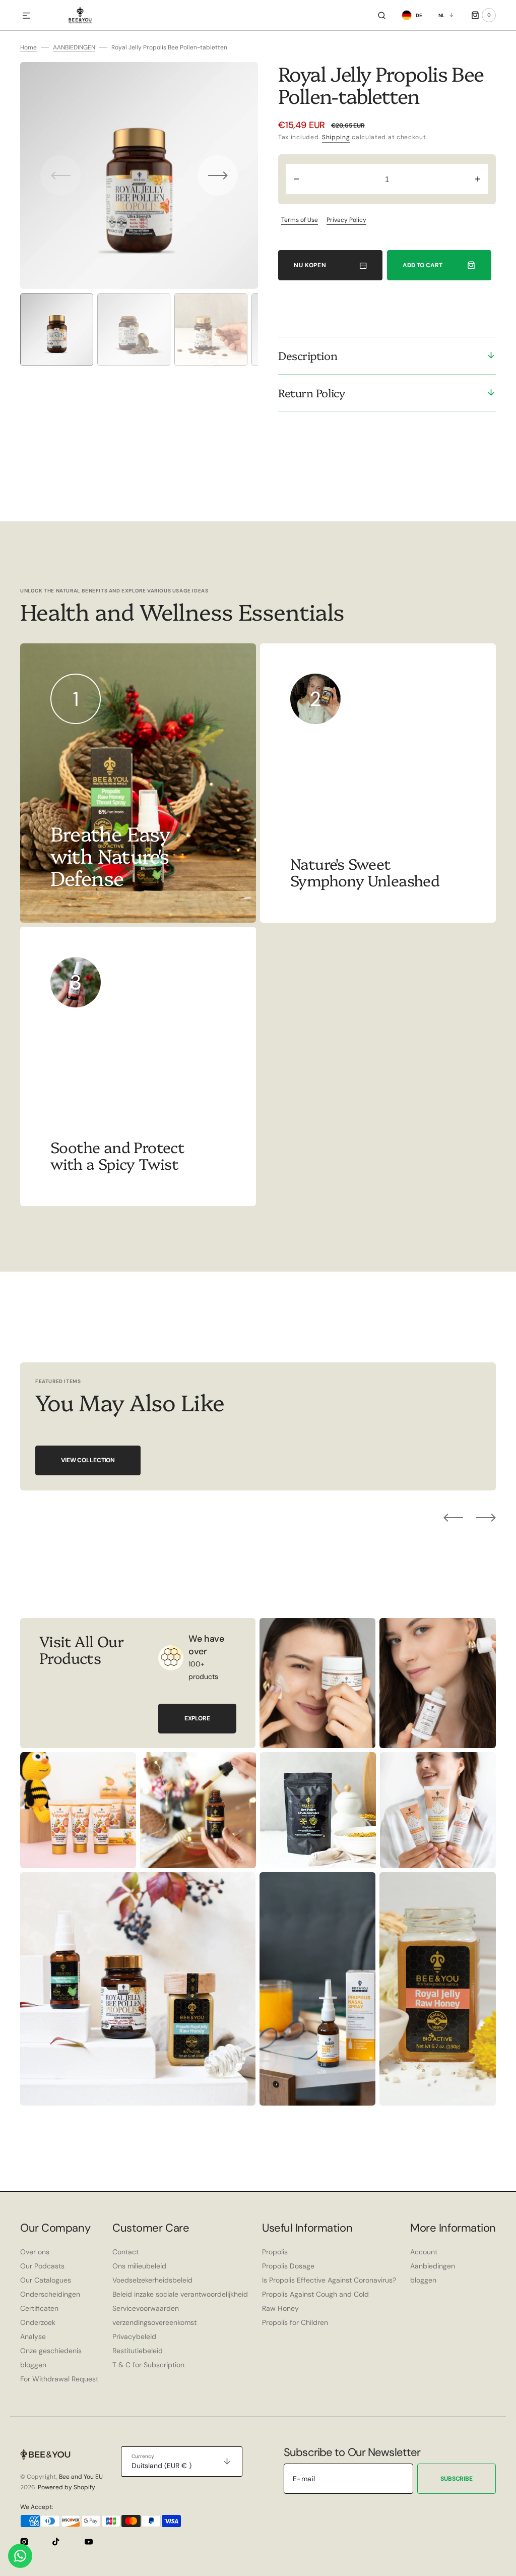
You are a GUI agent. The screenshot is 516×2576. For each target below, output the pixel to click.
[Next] (486, 1518)
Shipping (336, 137)
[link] (378, 783)
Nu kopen (310, 265)
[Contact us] (20, 2556)
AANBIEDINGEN (74, 47)
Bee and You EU (81, 2477)
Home (28, 47)
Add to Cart (423, 265)
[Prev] (453, 1518)
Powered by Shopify (67, 2487)
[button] (26, 16)
